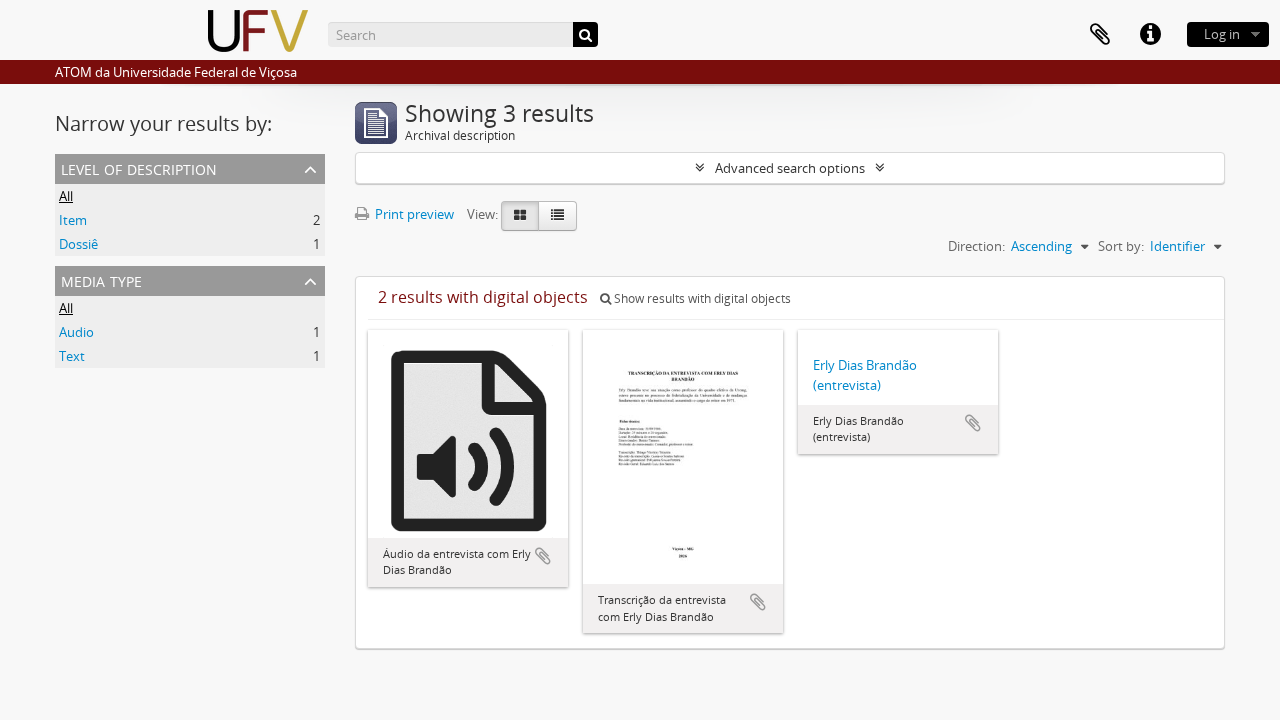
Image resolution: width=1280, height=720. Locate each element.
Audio (76, 332)
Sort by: (1121, 246)
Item (73, 220)
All (66, 196)
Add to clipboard (543, 556)
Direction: (976, 246)
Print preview (413, 214)
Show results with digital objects (701, 298)
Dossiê (78, 244)
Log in (1222, 34)
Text (72, 356)
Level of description (139, 167)
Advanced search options (790, 168)
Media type (101, 279)
